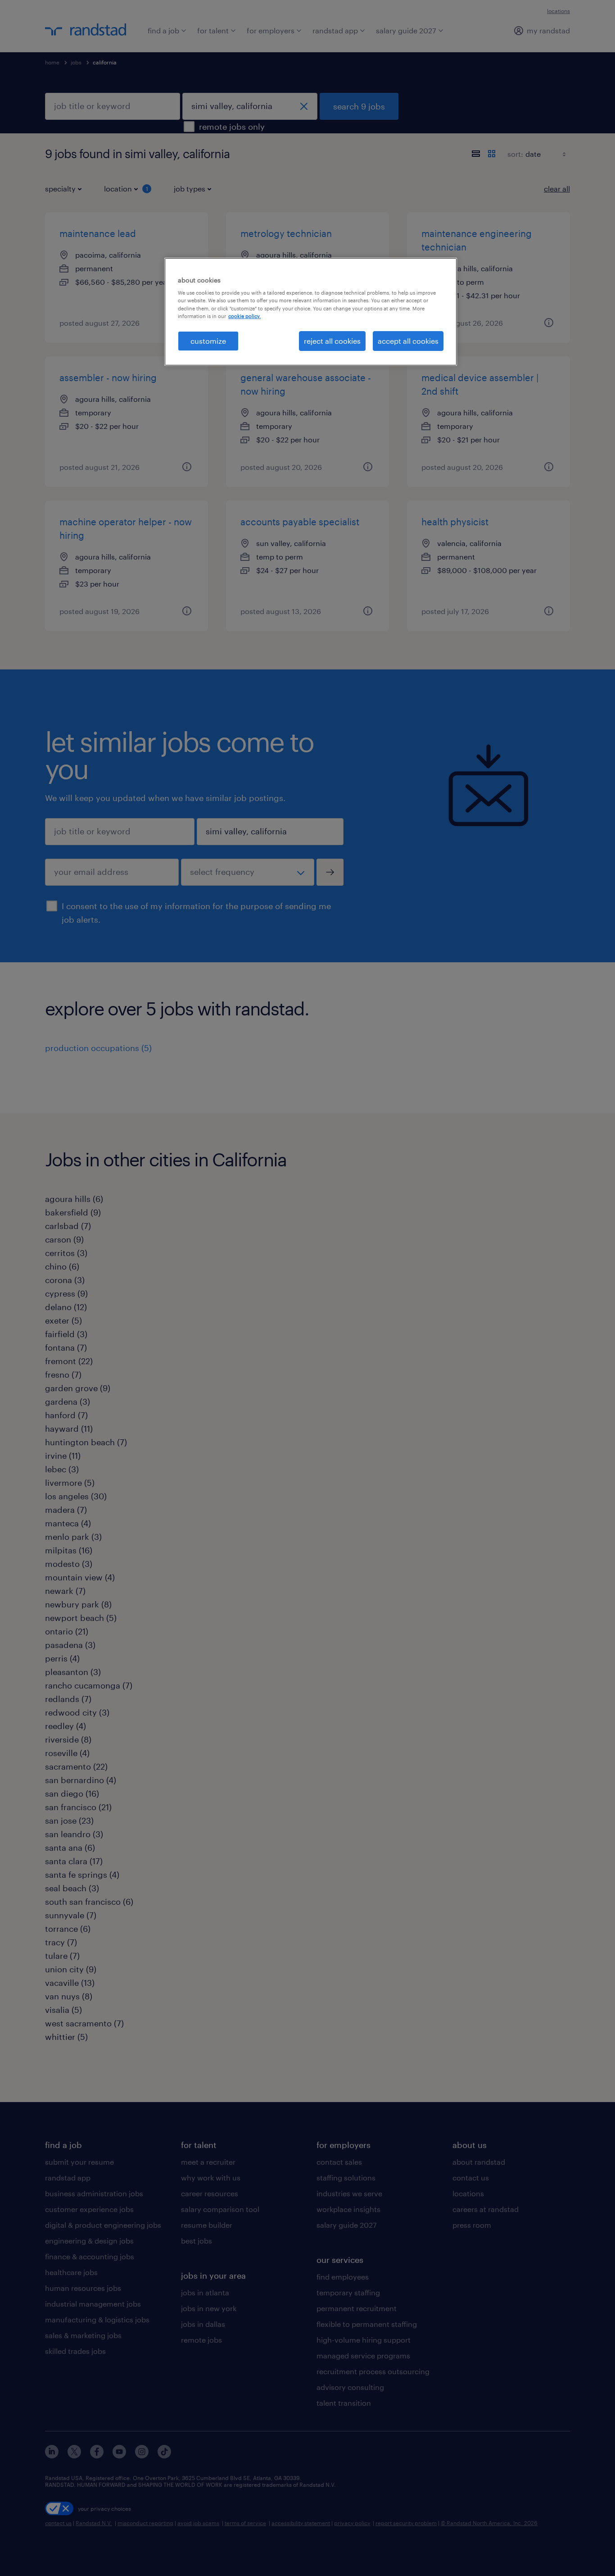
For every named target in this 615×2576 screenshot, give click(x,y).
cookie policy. (244, 316)
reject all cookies (332, 341)
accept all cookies (408, 341)
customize (208, 341)
